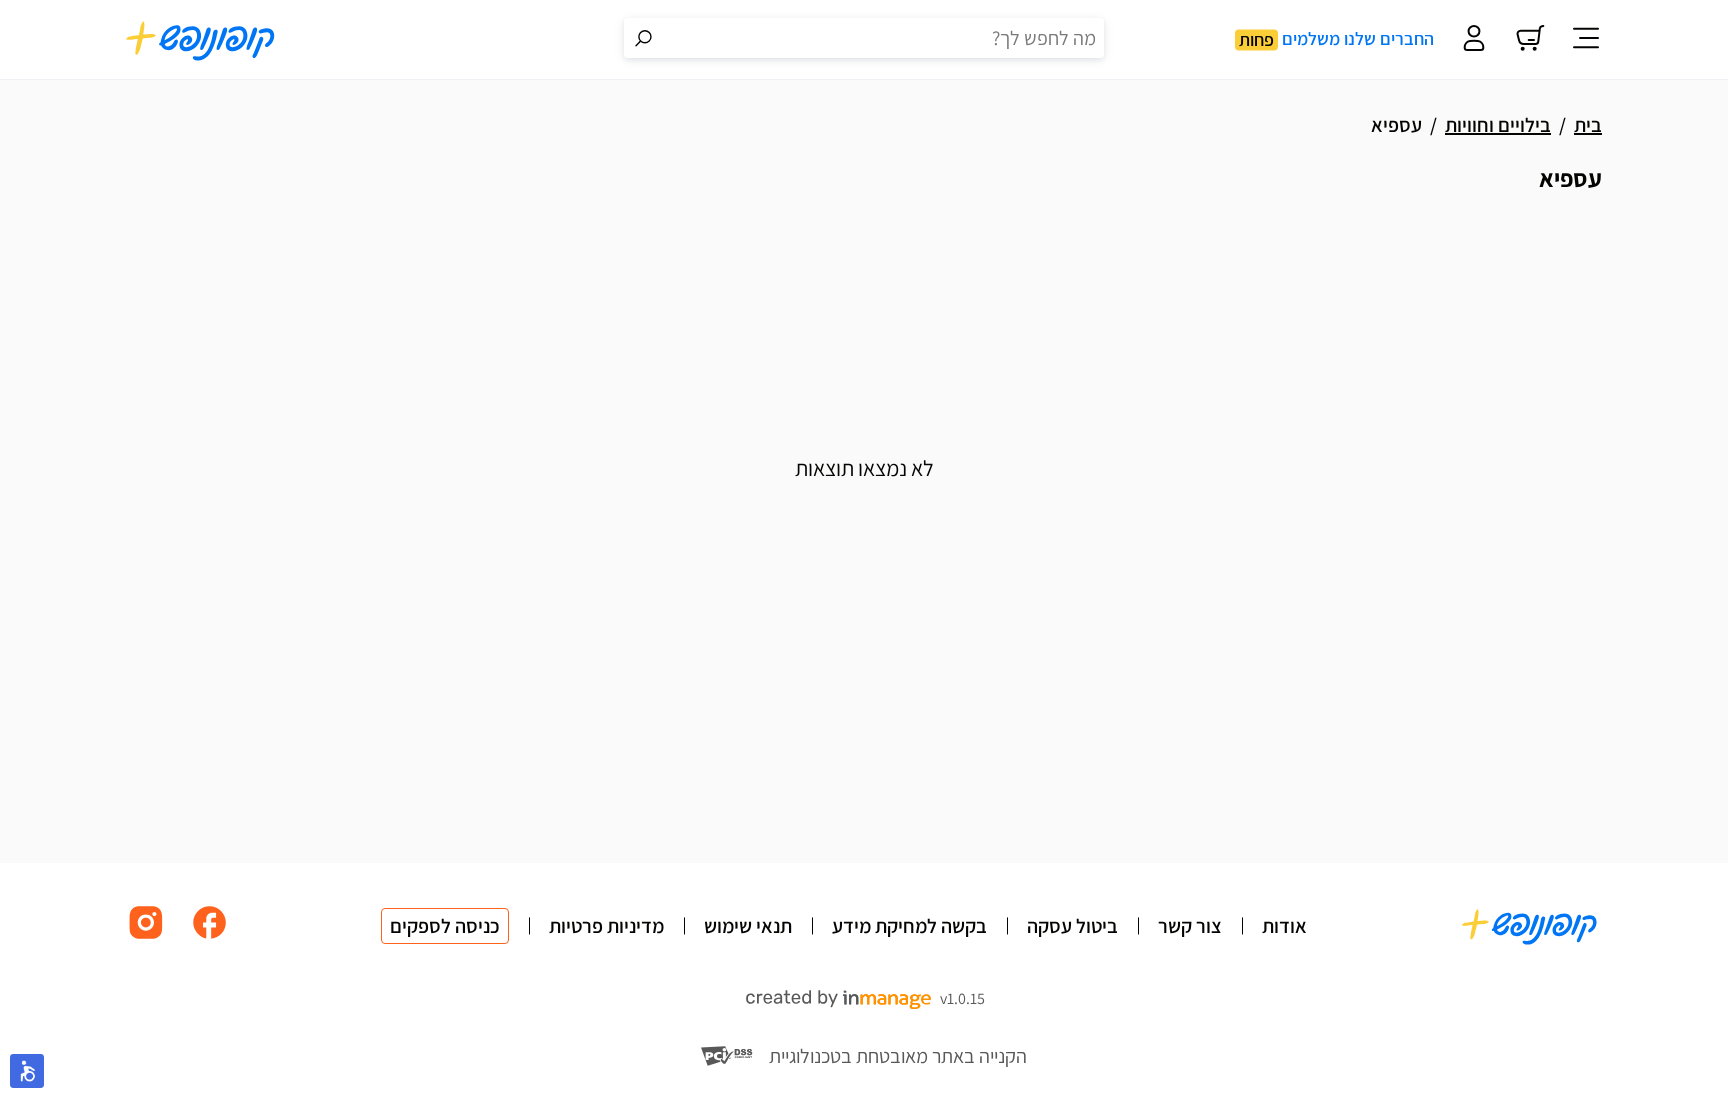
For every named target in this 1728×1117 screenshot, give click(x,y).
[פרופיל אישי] (1474, 40)
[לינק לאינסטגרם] (146, 937)
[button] (27, 1071)
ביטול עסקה (1072, 926)
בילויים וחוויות (1498, 125)
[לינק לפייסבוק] (210, 937)
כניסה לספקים (445, 926)
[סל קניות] (1530, 40)
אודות (1284, 926)
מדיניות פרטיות (606, 926)
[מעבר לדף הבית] (201, 40)
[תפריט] (1586, 40)
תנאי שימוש (748, 926)
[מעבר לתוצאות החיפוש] (644, 38)
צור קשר (1190, 926)
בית (1588, 125)
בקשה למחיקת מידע (909, 926)
